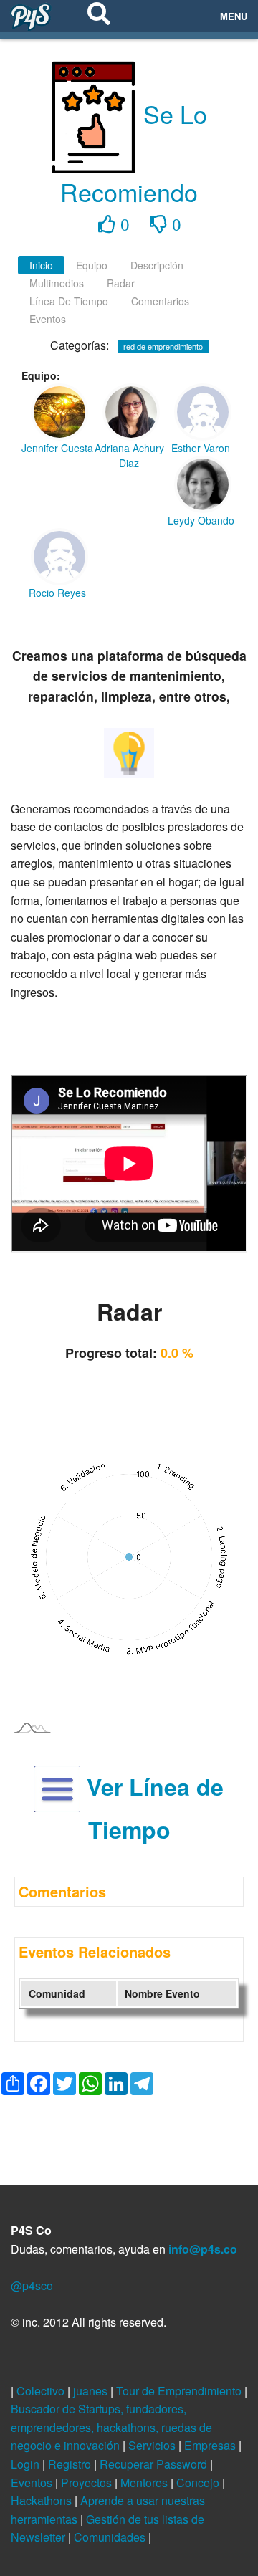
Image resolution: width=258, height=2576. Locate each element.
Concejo (199, 2482)
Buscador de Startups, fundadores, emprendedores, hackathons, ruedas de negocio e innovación (111, 2427)
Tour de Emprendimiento (180, 2391)
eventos (48, 319)
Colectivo (42, 2391)
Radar (121, 283)
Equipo (92, 265)
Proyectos (88, 2482)
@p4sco (32, 2285)
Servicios (153, 2445)
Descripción (157, 265)
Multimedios (57, 283)
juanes (92, 2391)
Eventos (33, 2482)
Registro (71, 2464)
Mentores (145, 2482)
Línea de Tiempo (69, 301)
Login (27, 2464)
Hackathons (43, 2500)
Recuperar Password (155, 2464)
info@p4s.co (203, 2249)
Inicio (41, 265)
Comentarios (160, 301)
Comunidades (111, 2537)
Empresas (211, 2445)
